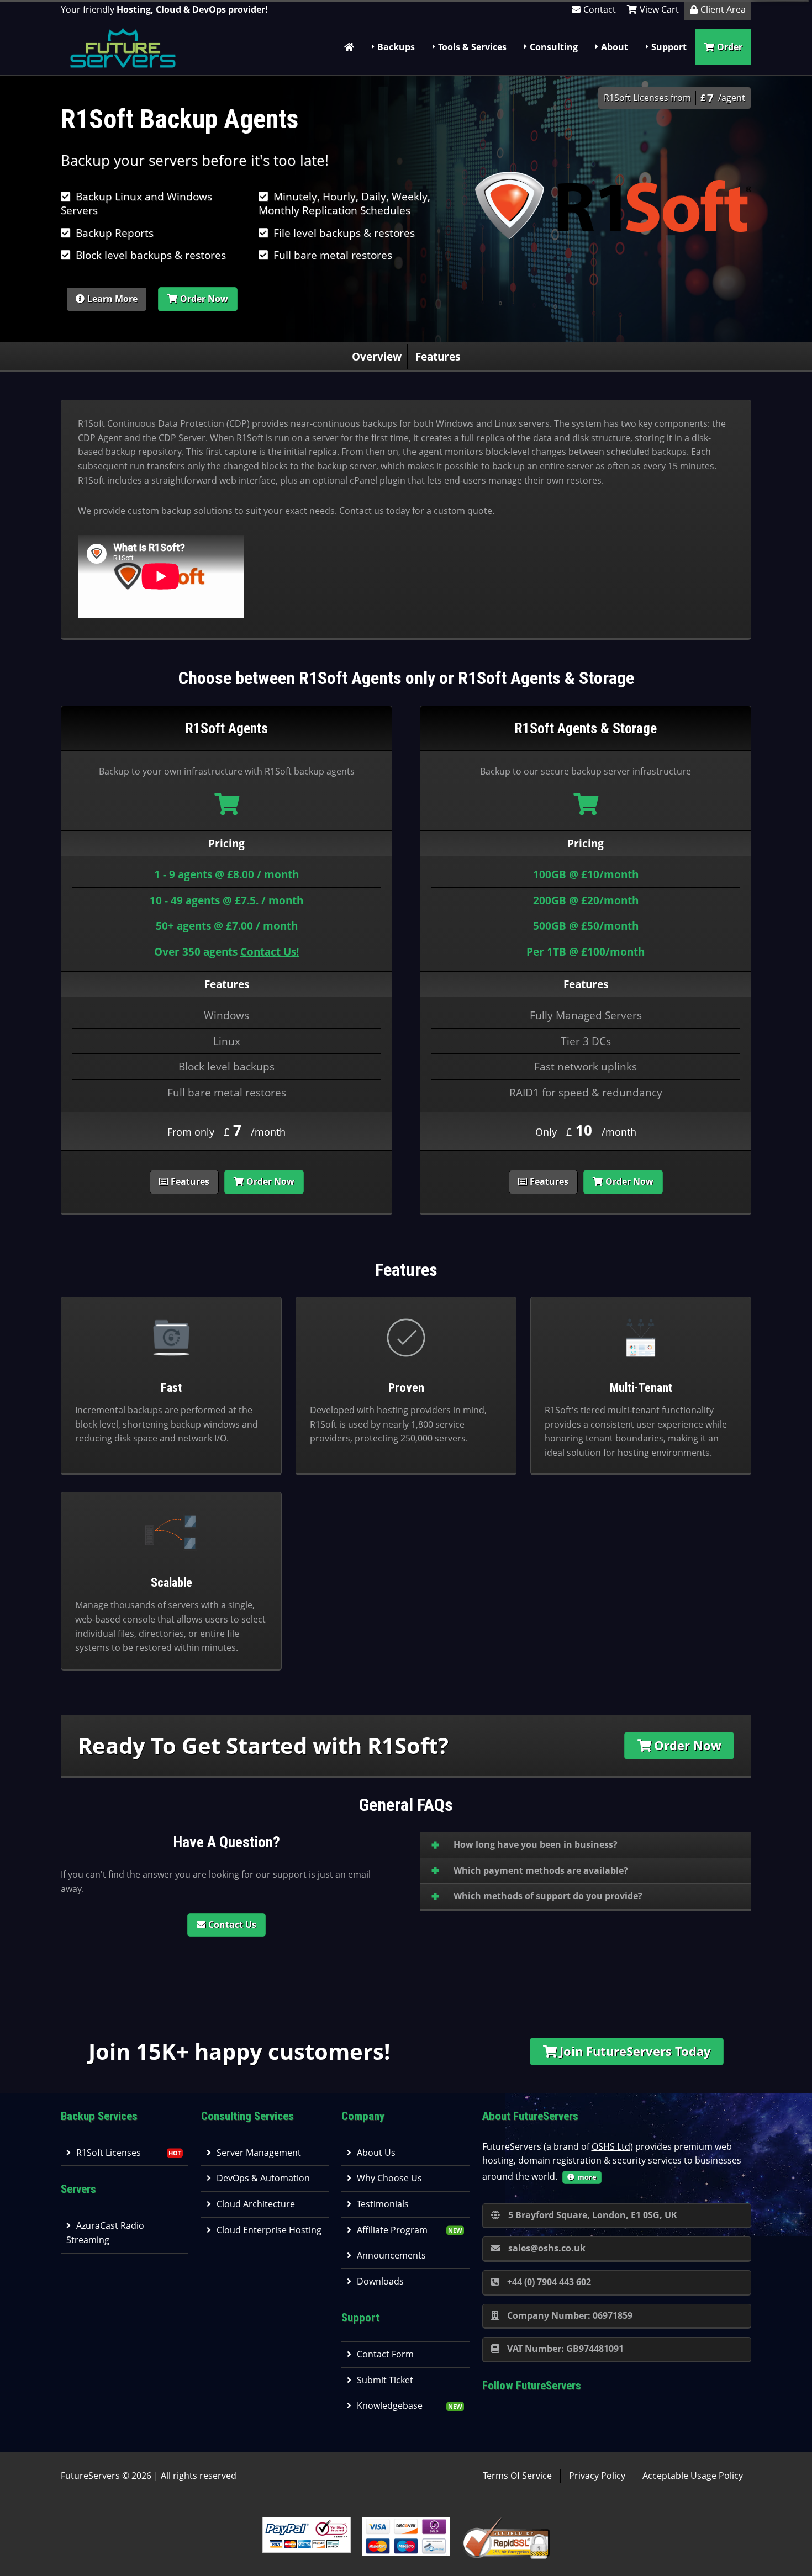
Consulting (554, 47)
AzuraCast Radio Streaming (105, 2233)
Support (669, 47)
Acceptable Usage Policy (693, 2476)
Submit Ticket (385, 2380)
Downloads (380, 2281)
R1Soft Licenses (109, 2153)
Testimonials (383, 2204)
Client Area (723, 9)
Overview (377, 356)
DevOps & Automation (263, 2178)
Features (438, 356)
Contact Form (385, 2354)
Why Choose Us (389, 2178)
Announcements (391, 2255)
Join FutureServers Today (635, 2051)
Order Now (204, 299)
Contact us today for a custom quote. (417, 511)
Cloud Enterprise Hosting (269, 2230)
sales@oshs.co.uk (547, 2248)
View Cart (659, 9)
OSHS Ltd (611, 2146)
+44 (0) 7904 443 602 (549, 2282)
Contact (600, 9)
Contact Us (232, 1925)
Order (730, 47)
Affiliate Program (392, 2230)
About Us (376, 2153)
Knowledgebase (390, 2405)
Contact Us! (270, 952)
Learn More (112, 299)
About (615, 47)
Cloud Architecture (256, 2204)
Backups (396, 47)
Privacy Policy (597, 2476)
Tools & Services (472, 47)
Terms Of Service (517, 2476)
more (587, 2177)
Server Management (259, 2153)
